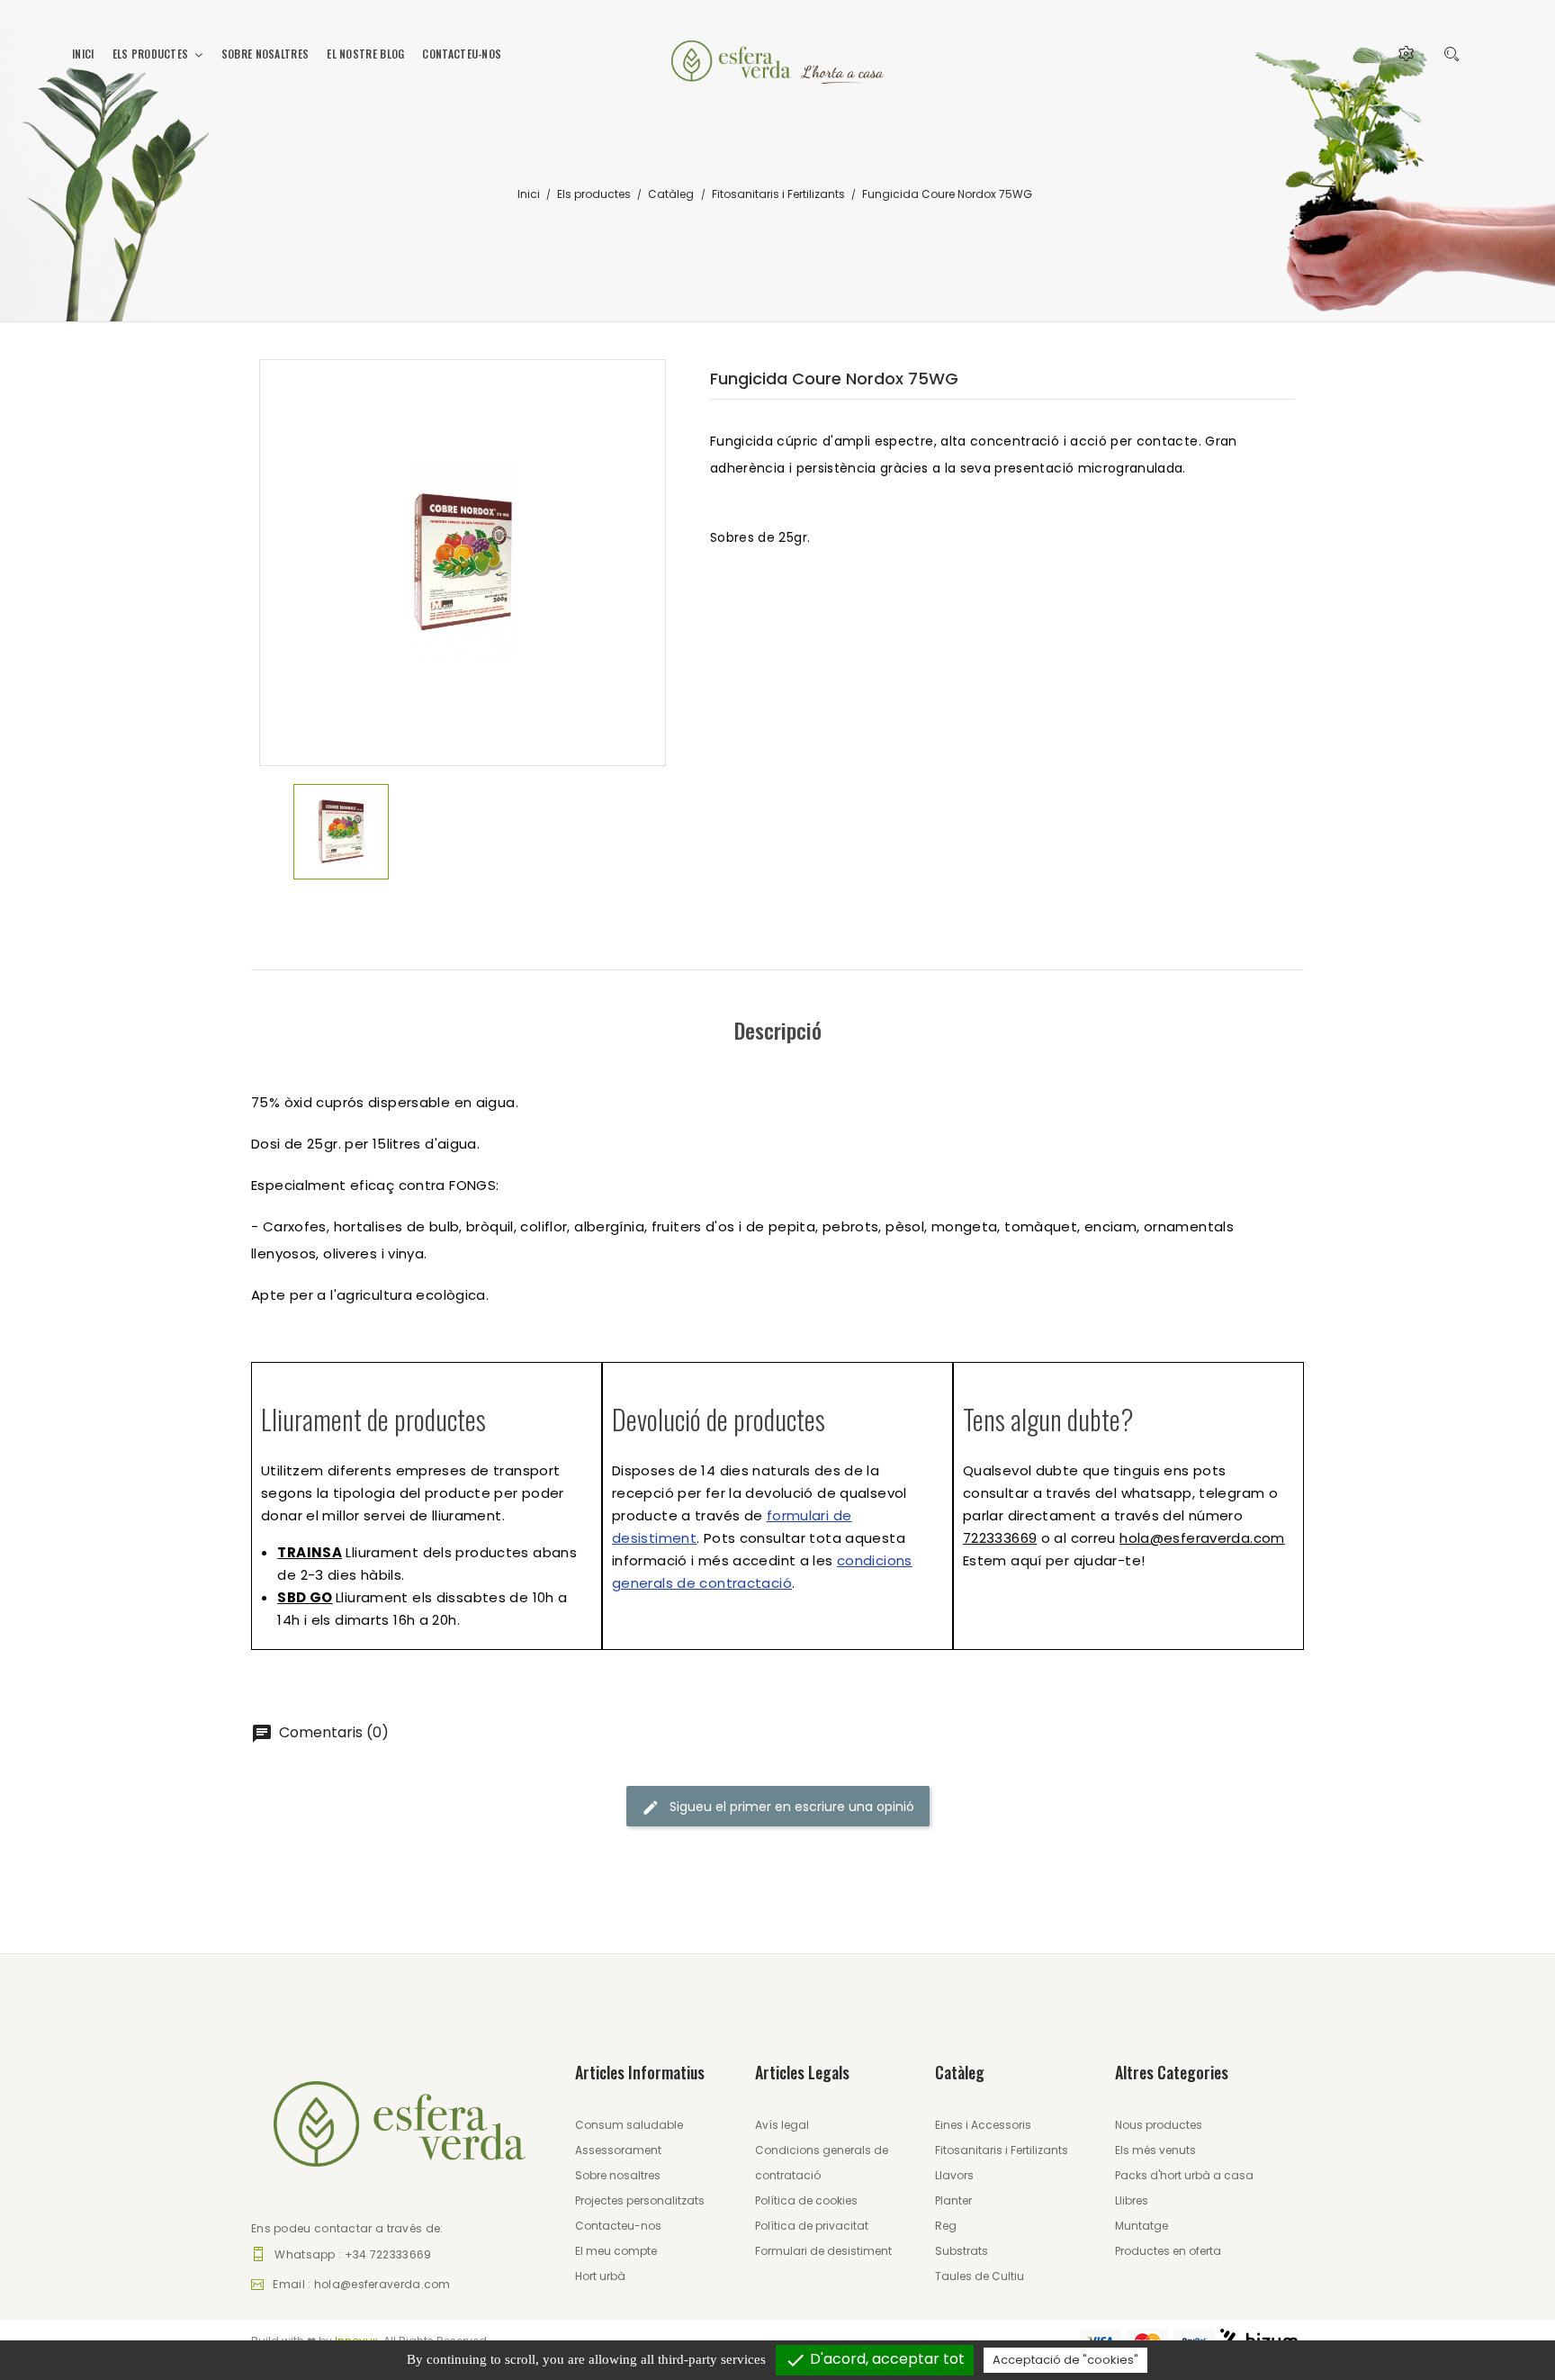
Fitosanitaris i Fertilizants (1002, 2150)
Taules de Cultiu (980, 2276)
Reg (946, 2226)
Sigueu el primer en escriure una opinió (790, 1807)
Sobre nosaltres (618, 2175)
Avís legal (782, 2125)
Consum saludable (629, 2125)
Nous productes (1159, 2125)
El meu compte (616, 2251)
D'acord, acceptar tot (875, 2360)
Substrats (962, 2251)
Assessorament (618, 2150)
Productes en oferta (1168, 2251)
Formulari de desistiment (823, 2251)
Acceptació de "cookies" (1065, 2360)
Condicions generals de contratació (822, 2163)
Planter (953, 2200)
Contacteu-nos (618, 2226)
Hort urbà (600, 2276)
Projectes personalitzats (640, 2200)
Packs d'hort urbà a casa (1184, 2175)
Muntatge (1142, 2226)
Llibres (1132, 2200)
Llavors (954, 2175)
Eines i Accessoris (983, 2125)
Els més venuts (1155, 2150)
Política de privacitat (812, 2226)
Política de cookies (806, 2200)
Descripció (778, 1030)
